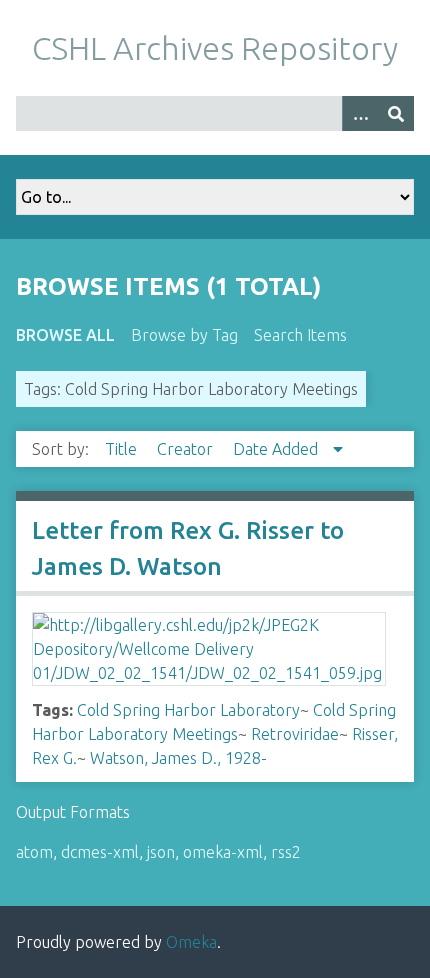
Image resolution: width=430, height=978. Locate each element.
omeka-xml (223, 852)
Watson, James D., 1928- (178, 758)
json (161, 852)
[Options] (360, 113)
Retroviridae (295, 734)
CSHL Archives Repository (215, 48)
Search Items (300, 335)
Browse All (65, 335)
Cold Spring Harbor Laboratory (188, 710)
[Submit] (396, 113)
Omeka (191, 942)
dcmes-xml (100, 852)
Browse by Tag (184, 335)
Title (123, 449)
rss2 (286, 852)
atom (34, 852)
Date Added (277, 449)
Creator (187, 449)
